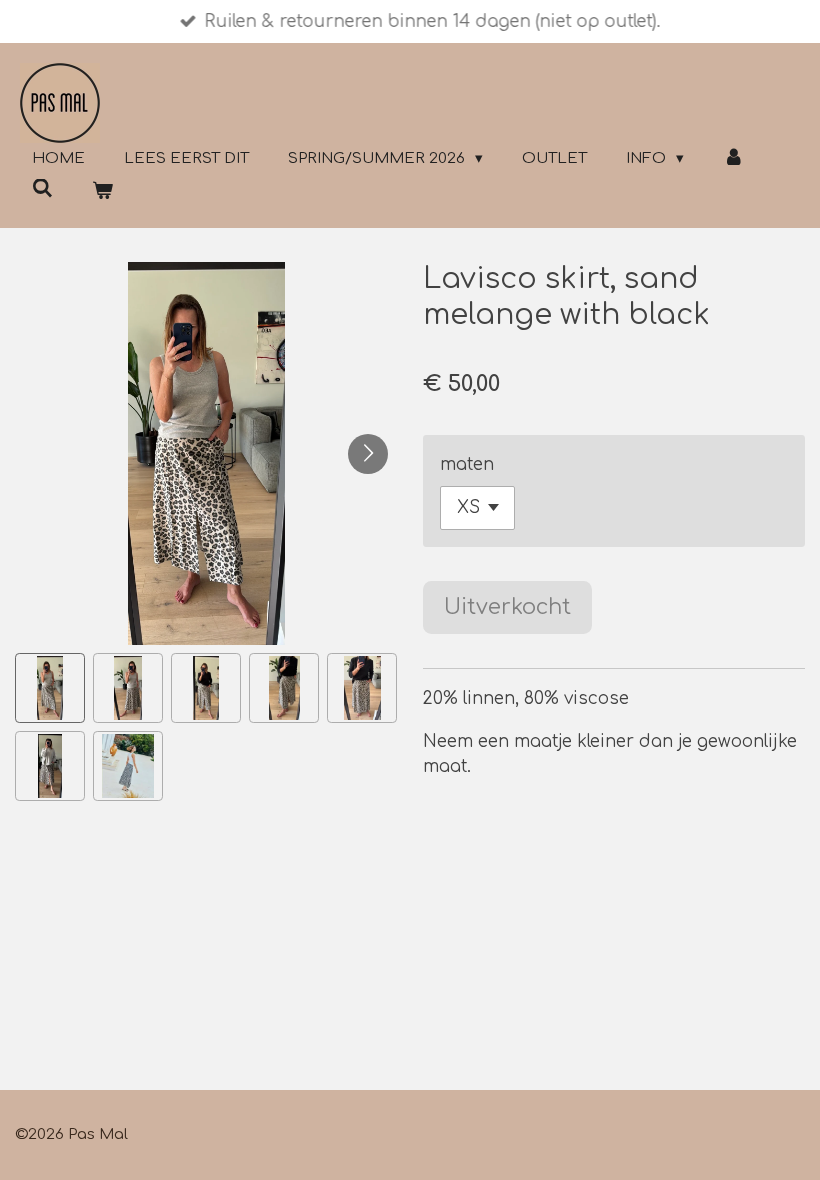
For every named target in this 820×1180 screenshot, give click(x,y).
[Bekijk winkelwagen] (102, 192)
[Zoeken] (42, 189)
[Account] (733, 159)
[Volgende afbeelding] (368, 454)
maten (467, 464)
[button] (50, 688)
